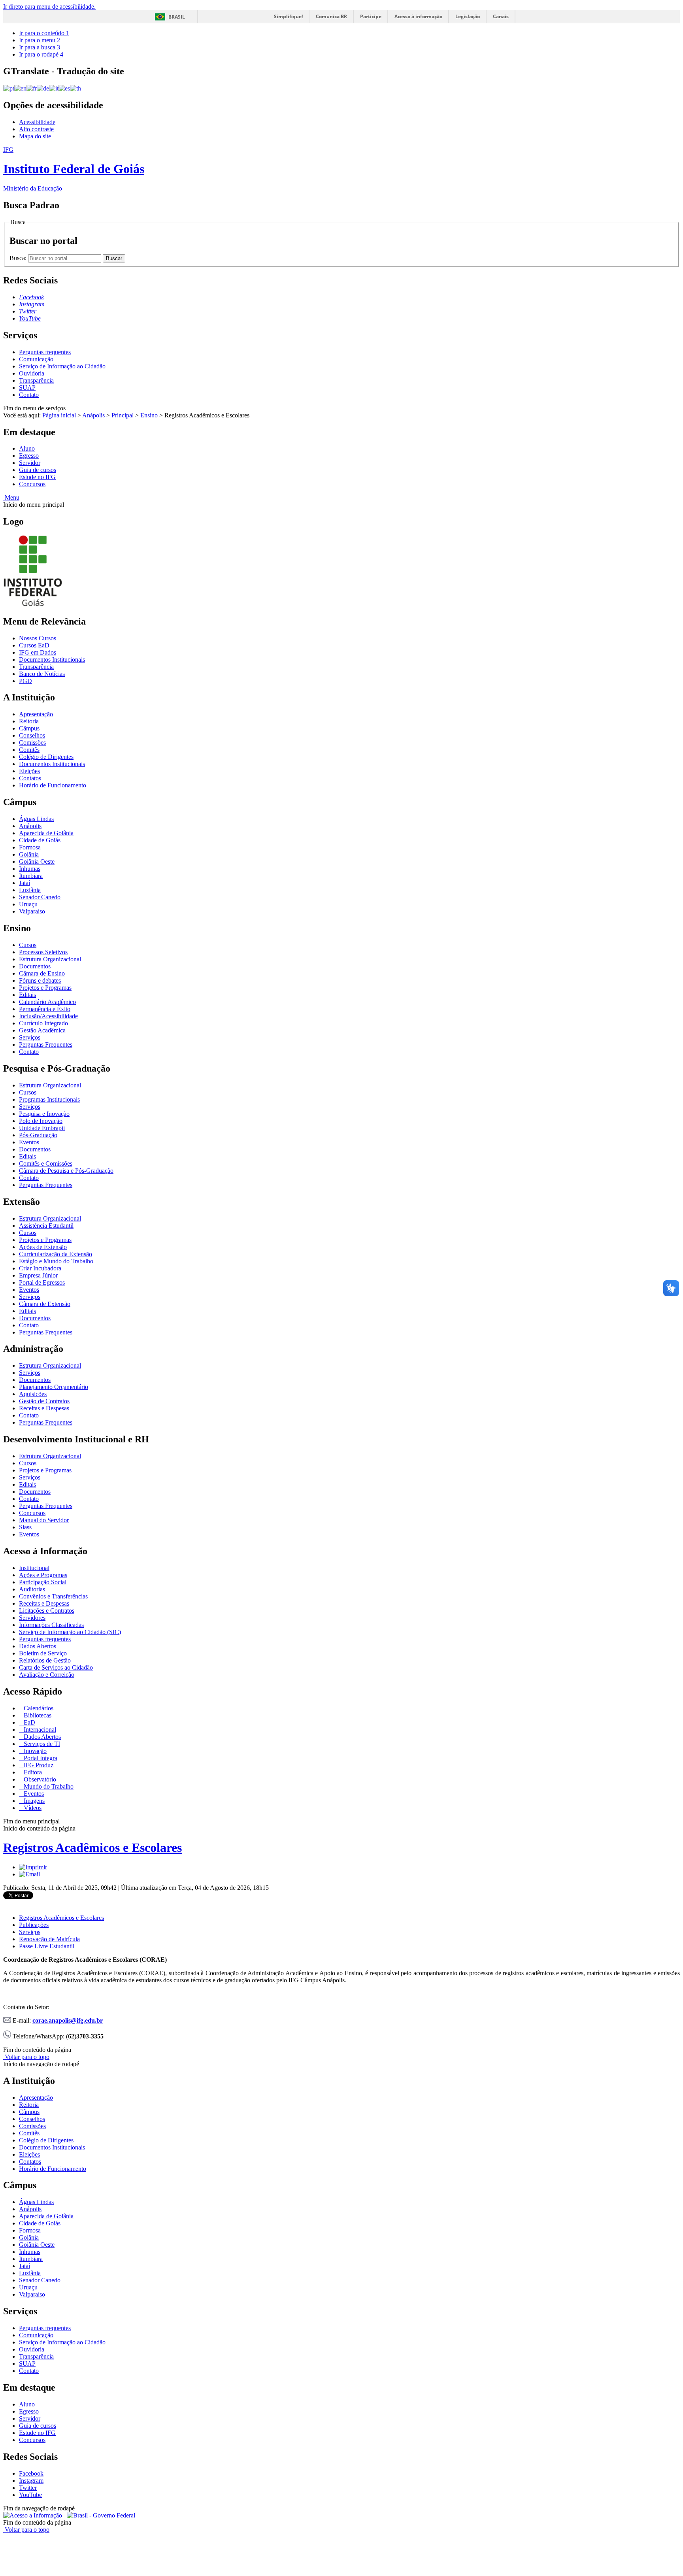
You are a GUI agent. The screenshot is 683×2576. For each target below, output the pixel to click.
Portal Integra (40, 1758)
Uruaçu (28, 904)
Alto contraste (36, 129)
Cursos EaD (34, 645)
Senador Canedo (40, 897)
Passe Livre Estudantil (47, 1946)
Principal (123, 415)
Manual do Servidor (44, 1520)
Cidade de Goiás (40, 840)
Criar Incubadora (40, 1268)
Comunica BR (331, 16)
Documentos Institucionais (52, 660)
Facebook (31, 2473)
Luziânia (30, 890)
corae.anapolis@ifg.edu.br (68, 2020)
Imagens (33, 1801)
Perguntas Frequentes (46, 1045)
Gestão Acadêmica (42, 1030)
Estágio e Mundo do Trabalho (56, 1261)
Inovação (34, 1751)
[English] (20, 88)
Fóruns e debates (40, 980)
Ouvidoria (32, 373)
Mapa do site (35, 136)
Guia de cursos (38, 470)
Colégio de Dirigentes (46, 757)
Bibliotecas (37, 1715)
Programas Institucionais (49, 1099)
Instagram (31, 2481)
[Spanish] (64, 88)
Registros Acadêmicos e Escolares (92, 1848)
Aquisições (33, 1394)
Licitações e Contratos (47, 1611)
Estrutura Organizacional (50, 959)
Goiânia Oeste (37, 861)
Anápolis (93, 415)
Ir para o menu (40, 40)
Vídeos (32, 1808)
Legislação (468, 16)
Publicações (34, 1925)
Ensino (149, 415)
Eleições (29, 771)
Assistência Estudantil (46, 1226)
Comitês (29, 750)
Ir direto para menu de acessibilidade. (49, 7)
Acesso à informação (418, 16)
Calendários (38, 1708)
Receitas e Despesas (44, 1408)
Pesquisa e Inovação (44, 1114)
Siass (25, 1527)
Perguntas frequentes (45, 352)
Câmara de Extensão (45, 1304)
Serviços (30, 1037)
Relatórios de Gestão (45, 1660)
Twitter (28, 2488)
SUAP (27, 388)
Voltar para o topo (26, 2057)
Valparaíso (32, 911)
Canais (501, 16)
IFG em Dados (38, 652)
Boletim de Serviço (43, 1653)
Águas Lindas (36, 819)
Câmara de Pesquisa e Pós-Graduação (66, 1171)
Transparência (36, 380)
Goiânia (29, 854)
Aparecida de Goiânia (46, 833)
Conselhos (32, 735)
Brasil (177, 17)
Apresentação (36, 714)
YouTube (30, 2495)
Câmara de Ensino (42, 973)
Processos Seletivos (43, 952)
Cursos (28, 945)
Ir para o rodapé (41, 54)
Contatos (30, 778)
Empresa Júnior (38, 1275)
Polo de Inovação (41, 1121)
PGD (25, 681)
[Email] (29, 1874)
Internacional (39, 1730)
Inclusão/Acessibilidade (48, 1016)
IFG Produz (38, 1765)
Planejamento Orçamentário (54, 1387)
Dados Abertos (38, 1646)
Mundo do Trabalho (48, 1786)
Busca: (19, 258)
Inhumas (30, 869)
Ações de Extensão (43, 1247)
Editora (32, 1772)
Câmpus (29, 728)
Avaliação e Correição (47, 1675)
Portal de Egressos (42, 1282)
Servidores (32, 1618)
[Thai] (75, 88)
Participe (371, 16)
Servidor (30, 463)
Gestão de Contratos (44, 1401)
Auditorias (32, 1589)
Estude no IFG (37, 477)
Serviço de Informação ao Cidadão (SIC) (70, 1632)
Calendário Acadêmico (47, 1002)
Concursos (32, 484)
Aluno (27, 448)
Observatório (39, 1779)
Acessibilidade (37, 122)
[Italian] (54, 88)
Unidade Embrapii (42, 1128)
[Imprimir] (33, 1867)
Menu (11, 497)
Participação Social (43, 1582)
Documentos (35, 966)
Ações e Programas (43, 1575)
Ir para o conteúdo (44, 33)
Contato (29, 395)
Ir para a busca (40, 47)
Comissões (32, 743)
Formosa (30, 847)
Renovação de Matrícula (49, 1939)
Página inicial (59, 415)
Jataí (25, 883)
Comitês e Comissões (46, 1163)
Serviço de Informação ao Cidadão (62, 366)
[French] (32, 88)
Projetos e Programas (45, 988)
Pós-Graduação (38, 1135)
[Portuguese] (9, 88)
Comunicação (36, 359)
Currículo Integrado (43, 1023)
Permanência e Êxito (45, 1009)
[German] (43, 88)
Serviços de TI (41, 1744)
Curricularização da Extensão (56, 1254)
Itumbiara (31, 876)
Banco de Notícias (42, 674)
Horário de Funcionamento (53, 785)
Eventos (29, 1142)
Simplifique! (288, 16)
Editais (27, 995)
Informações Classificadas (51, 1625)
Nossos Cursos (38, 638)
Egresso (29, 456)
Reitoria (29, 721)
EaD (29, 1722)
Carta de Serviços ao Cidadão (56, 1667)
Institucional (34, 1568)
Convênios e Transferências (53, 1596)
